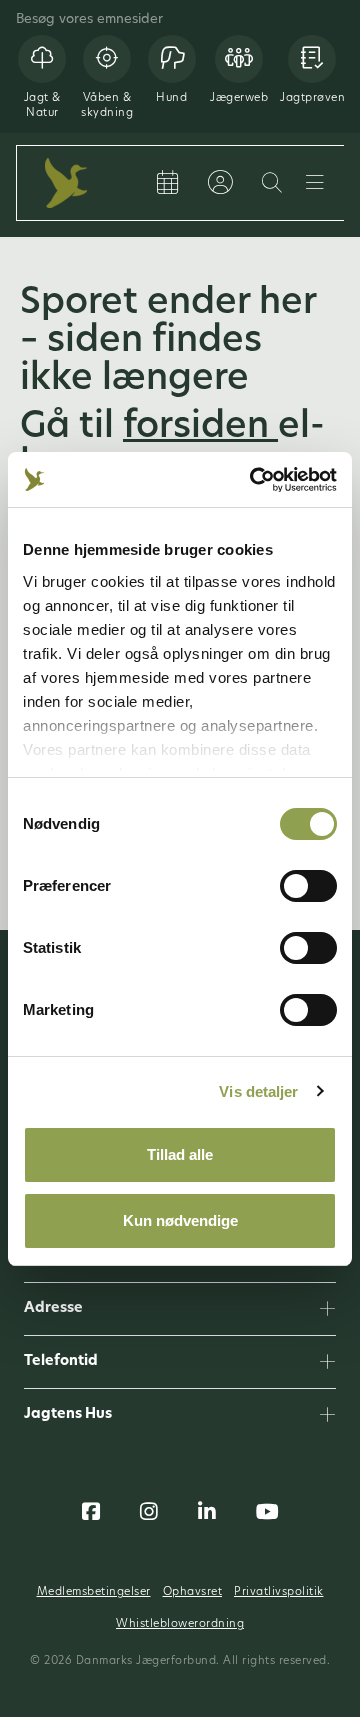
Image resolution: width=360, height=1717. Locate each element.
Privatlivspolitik (279, 1592)
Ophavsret (193, 1592)
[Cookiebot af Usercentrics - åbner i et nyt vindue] (254, 480)
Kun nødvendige (180, 1220)
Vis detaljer (258, 1091)
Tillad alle (180, 1154)
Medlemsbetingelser (94, 1592)
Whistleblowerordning (180, 1624)
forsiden (200, 428)
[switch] (308, 886)
